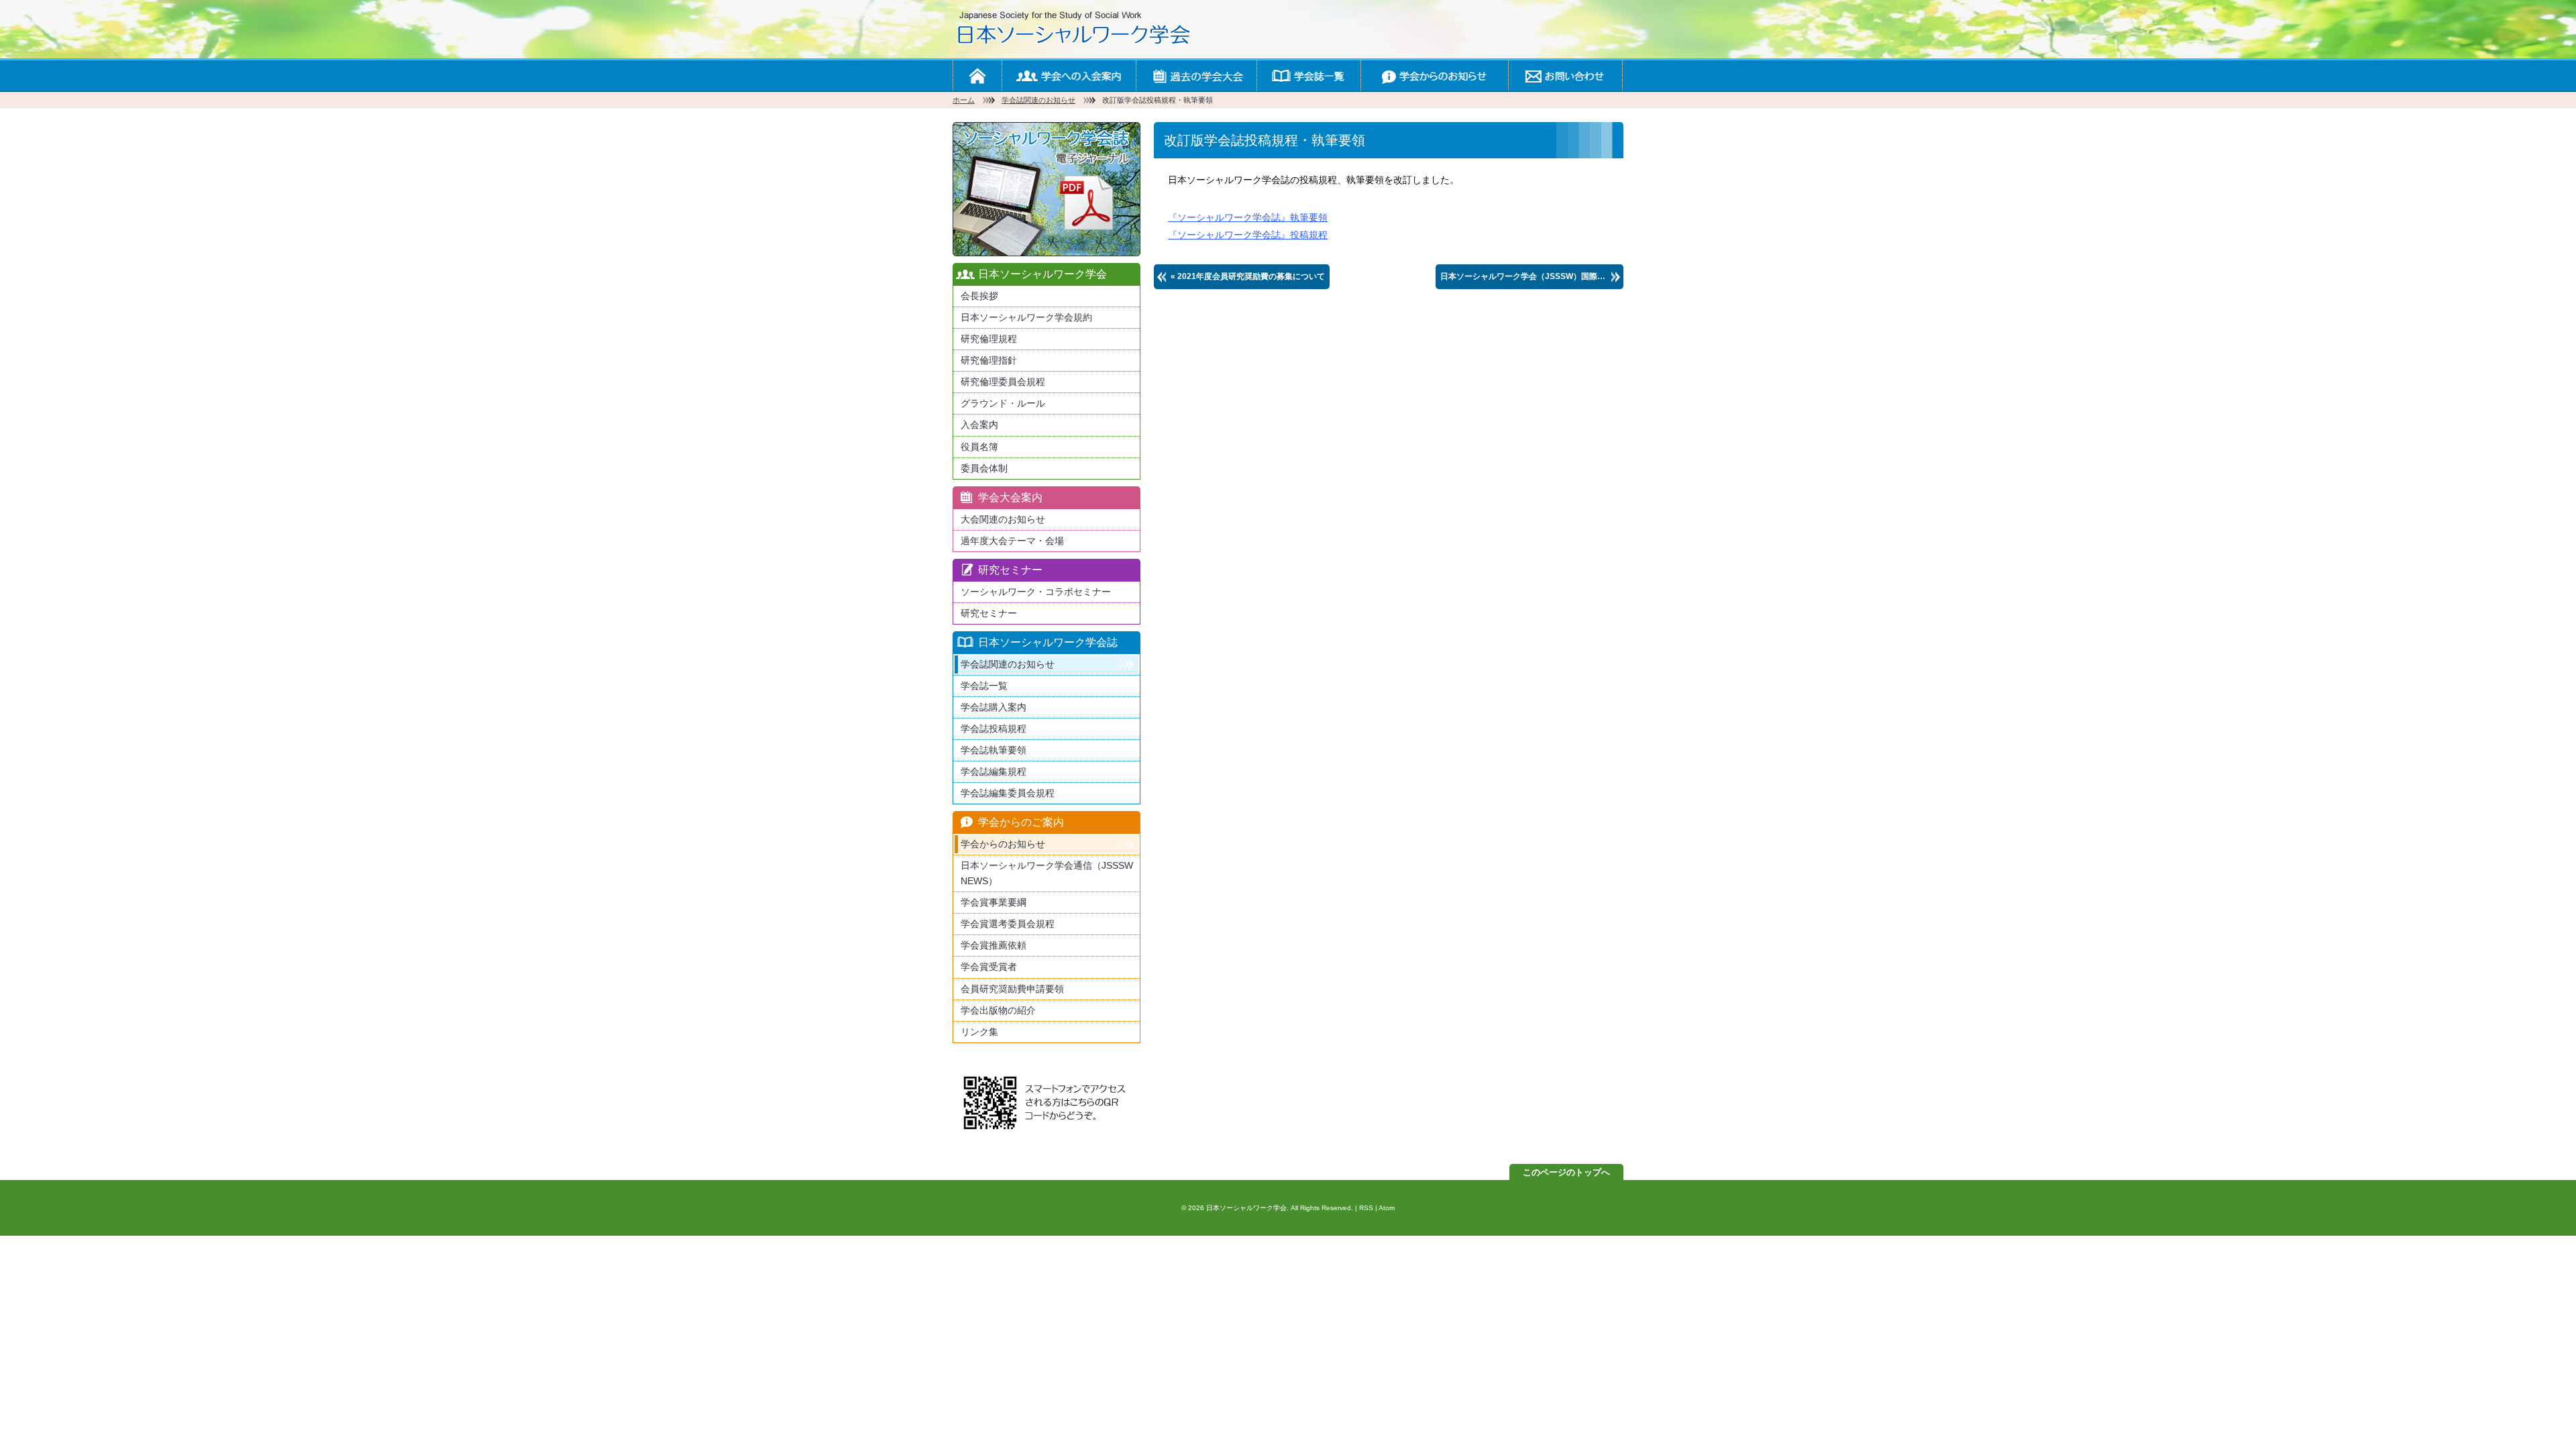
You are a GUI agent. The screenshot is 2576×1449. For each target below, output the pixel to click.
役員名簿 (979, 447)
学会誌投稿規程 (994, 729)
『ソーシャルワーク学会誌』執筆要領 (1248, 217)
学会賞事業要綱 (994, 902)
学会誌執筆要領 (994, 750)
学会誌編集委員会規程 (1008, 793)
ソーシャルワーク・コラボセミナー (1036, 592)
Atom (1387, 1208)
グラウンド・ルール (1003, 403)
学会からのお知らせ (1434, 75)
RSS (1366, 1208)
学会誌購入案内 (994, 707)
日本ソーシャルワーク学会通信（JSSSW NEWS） (1047, 873)
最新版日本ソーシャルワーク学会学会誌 (1046, 189)
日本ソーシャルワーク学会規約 (1026, 317)
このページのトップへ (1566, 1172)
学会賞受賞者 (989, 967)
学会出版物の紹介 (998, 1010)
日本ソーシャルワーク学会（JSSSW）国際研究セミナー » (1532, 276)
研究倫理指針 (989, 360)
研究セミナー (989, 613)
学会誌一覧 (1308, 75)
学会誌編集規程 (994, 771)
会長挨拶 (979, 296)
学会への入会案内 (1069, 75)
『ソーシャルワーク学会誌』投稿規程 (1248, 235)
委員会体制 (984, 468)
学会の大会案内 (1196, 75)
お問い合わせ (1565, 75)
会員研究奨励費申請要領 (1012, 989)
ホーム (977, 75)
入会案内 (979, 425)
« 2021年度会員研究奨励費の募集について (1248, 276)
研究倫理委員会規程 (1003, 382)
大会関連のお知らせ (1003, 519)
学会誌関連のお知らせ (1038, 100)
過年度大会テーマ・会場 (1012, 541)
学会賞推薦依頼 (994, 945)
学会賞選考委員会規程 (1008, 924)
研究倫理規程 (989, 339)
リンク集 (979, 1032)
